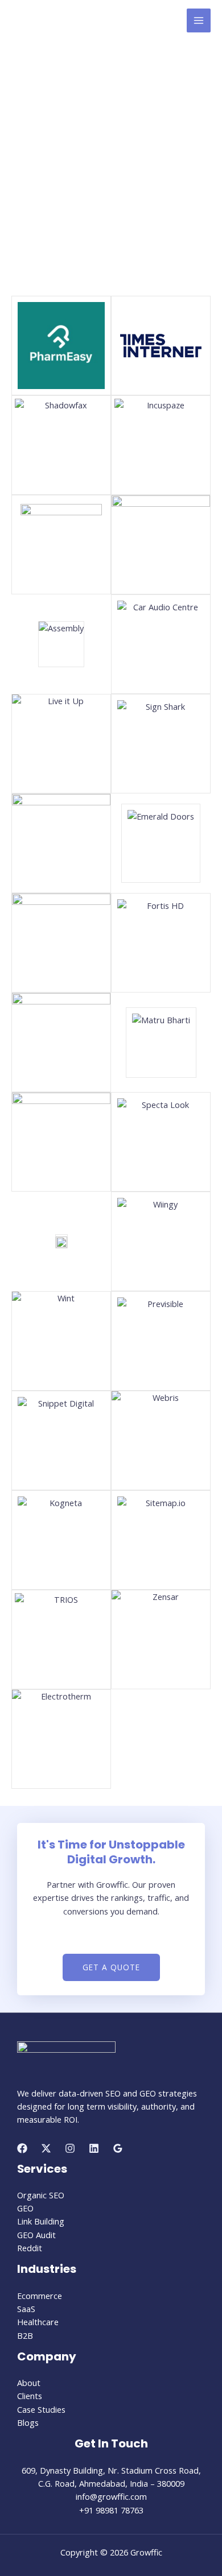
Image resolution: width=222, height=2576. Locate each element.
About (29, 2383)
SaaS (26, 2309)
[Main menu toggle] (199, 20)
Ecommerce (40, 2296)
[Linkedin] (94, 2148)
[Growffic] (63, 21)
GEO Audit (36, 2235)
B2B (25, 2335)
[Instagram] (70, 2148)
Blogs (28, 2422)
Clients (30, 2396)
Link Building (41, 2221)
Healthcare (38, 2322)
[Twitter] (46, 2148)
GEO (25, 2208)
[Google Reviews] (118, 2148)
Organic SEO (41, 2195)
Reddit (30, 2248)
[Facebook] (22, 2148)
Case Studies (41, 2409)
